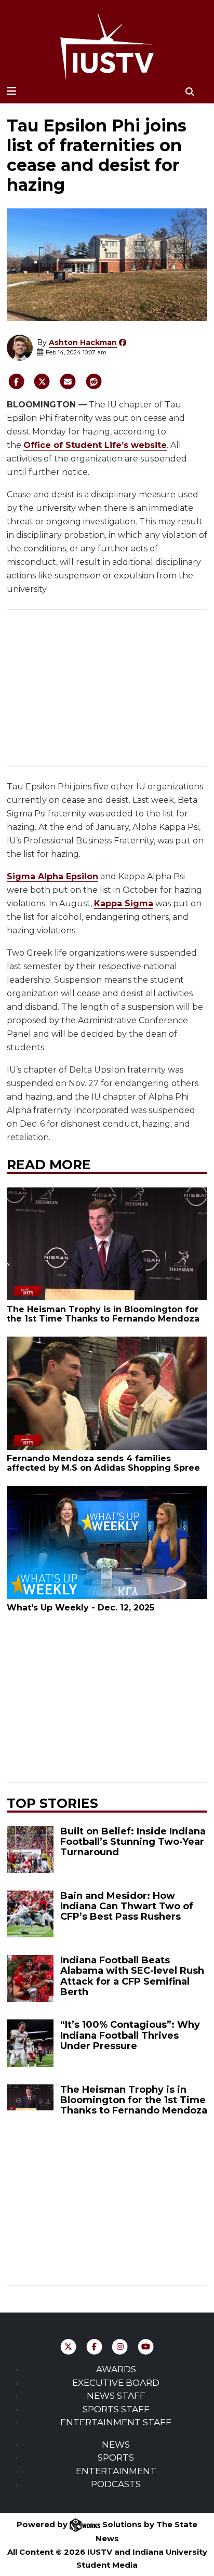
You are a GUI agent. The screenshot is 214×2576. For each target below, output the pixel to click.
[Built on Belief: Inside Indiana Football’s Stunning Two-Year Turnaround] (30, 1850)
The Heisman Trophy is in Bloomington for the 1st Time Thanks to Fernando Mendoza (103, 1314)
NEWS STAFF (116, 2396)
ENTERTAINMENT (116, 2471)
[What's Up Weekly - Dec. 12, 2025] (107, 1542)
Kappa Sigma (124, 903)
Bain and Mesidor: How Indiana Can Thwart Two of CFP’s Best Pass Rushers (127, 1906)
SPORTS (116, 2458)
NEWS (116, 2445)
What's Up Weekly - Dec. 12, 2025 (81, 1608)
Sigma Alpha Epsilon (52, 876)
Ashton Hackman (83, 342)
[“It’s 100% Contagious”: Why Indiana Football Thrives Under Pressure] (30, 2043)
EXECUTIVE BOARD (116, 2383)
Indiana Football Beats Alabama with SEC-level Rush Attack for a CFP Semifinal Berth (132, 1976)
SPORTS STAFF (116, 2409)
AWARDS (116, 2369)
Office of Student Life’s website (95, 445)
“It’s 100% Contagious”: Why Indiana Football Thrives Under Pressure (130, 2035)
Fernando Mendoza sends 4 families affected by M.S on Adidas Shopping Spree (103, 1463)
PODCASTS (116, 2484)
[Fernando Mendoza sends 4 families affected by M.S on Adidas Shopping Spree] (107, 1393)
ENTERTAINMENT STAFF (116, 2422)
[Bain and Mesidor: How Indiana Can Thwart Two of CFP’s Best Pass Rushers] (30, 1914)
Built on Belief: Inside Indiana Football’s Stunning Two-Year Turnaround (133, 1842)
